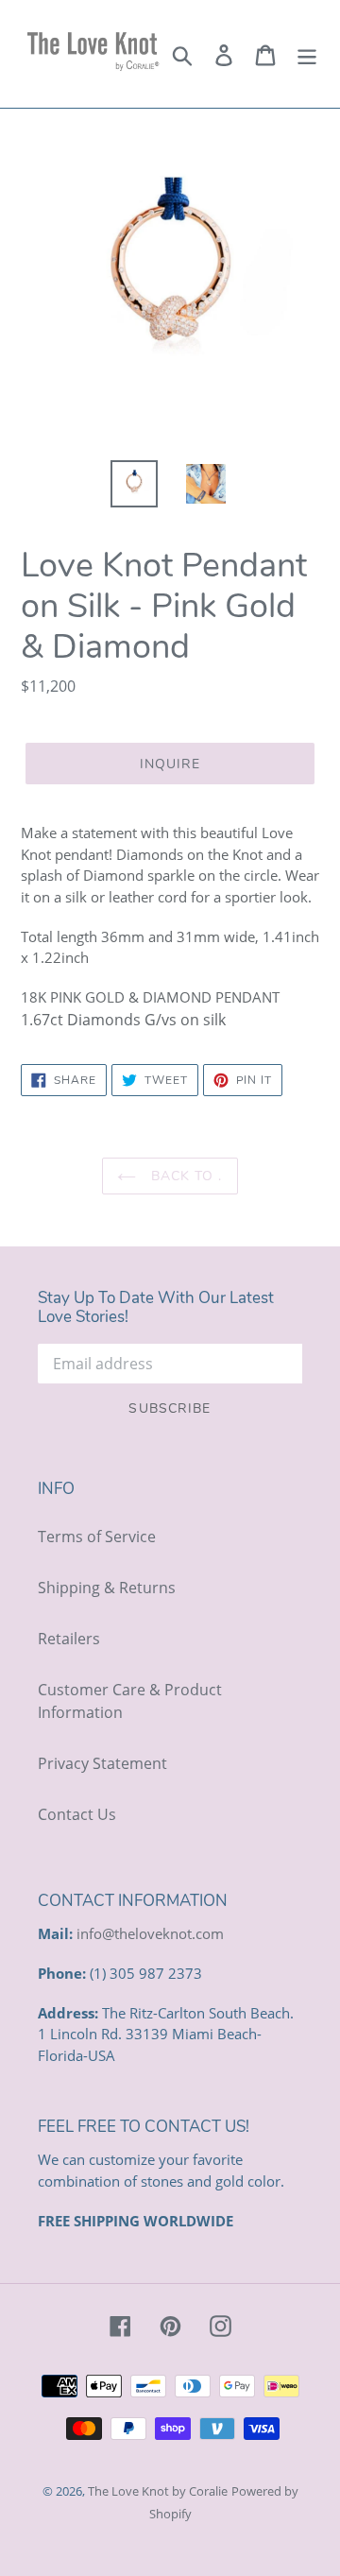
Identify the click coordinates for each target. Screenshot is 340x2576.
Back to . (184, 1176)
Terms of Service (97, 1537)
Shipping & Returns (107, 1588)
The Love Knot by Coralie (158, 2491)
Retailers (69, 1639)
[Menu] (307, 53)
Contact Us (77, 1814)
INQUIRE (170, 764)
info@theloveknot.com (150, 1933)
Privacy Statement (102, 1763)
